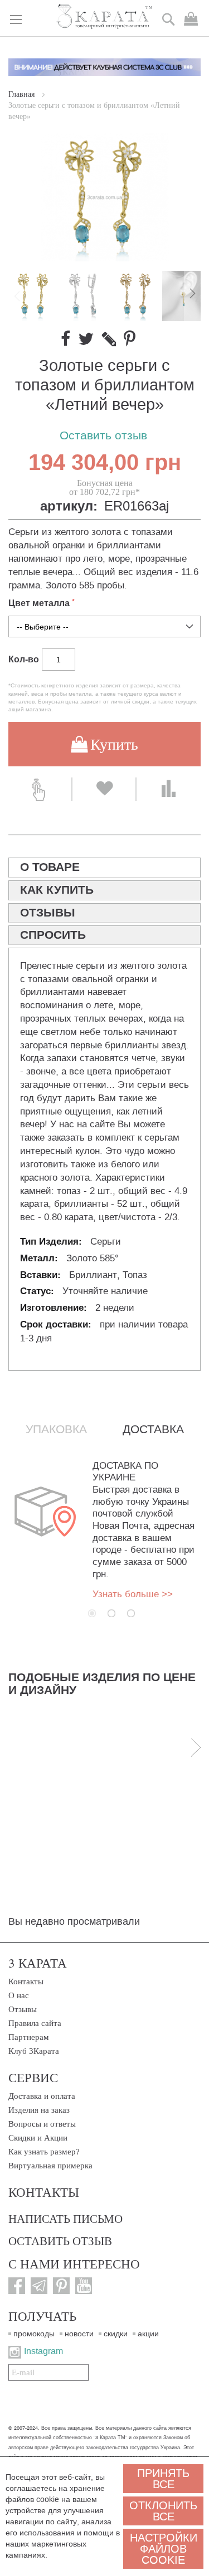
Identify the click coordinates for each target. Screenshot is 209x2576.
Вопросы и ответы (42, 2124)
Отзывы (23, 2009)
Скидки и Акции (38, 2138)
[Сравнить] (169, 789)
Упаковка (56, 1429)
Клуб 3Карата (34, 2051)
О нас (19, 1995)
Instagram (43, 2351)
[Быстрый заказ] (40, 789)
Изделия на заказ (39, 2110)
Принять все (163, 2479)
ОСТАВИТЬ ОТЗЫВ (60, 2241)
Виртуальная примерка (50, 2166)
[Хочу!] (104, 789)
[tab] (104, 868)
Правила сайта (35, 2023)
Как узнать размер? (44, 2152)
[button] (85, 296)
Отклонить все (163, 2511)
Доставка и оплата (42, 2096)
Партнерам (29, 2037)
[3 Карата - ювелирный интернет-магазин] (104, 17)
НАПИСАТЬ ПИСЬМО (65, 2218)
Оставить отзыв (103, 436)
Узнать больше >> (133, 1594)
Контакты (26, 1981)
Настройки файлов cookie (164, 2549)
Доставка (153, 1429)
